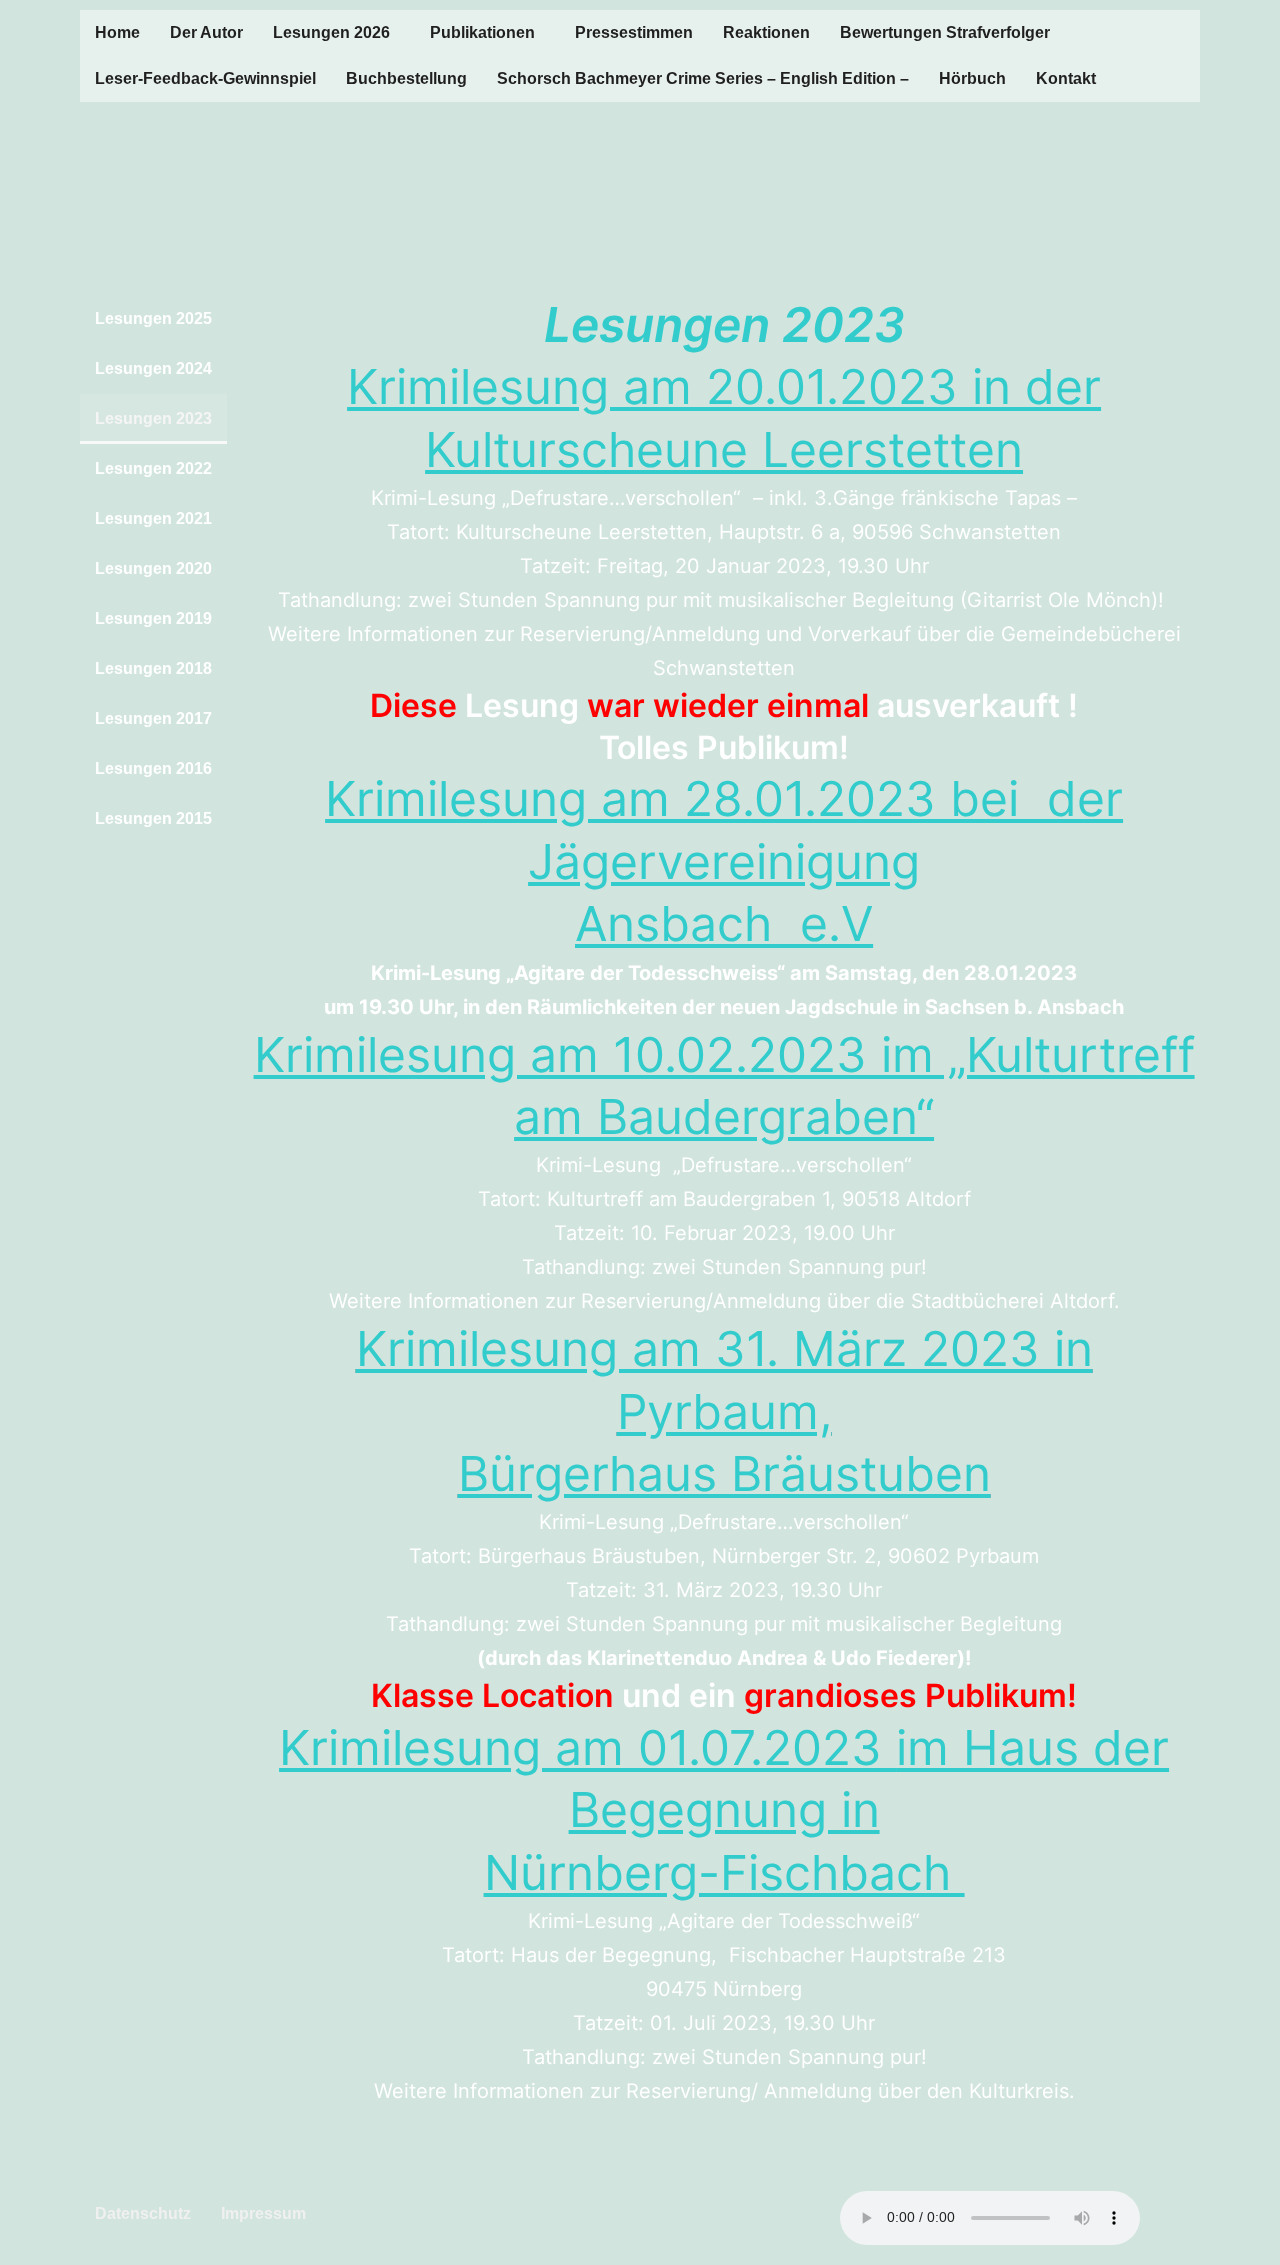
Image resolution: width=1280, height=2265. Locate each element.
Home (117, 32)
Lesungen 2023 (153, 418)
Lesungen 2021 (153, 518)
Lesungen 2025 (153, 318)
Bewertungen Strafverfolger (945, 32)
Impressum (263, 2213)
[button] (336, 33)
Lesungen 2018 (153, 668)
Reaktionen (766, 32)
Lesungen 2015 (153, 818)
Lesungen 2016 (153, 768)
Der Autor (206, 32)
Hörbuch (972, 78)
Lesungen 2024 (153, 368)
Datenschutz (143, 2213)
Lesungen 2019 (153, 618)
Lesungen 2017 (153, 718)
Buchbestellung (406, 78)
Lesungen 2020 (153, 568)
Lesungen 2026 (331, 32)
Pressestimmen (634, 32)
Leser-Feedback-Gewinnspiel (205, 78)
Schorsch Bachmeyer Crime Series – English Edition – (703, 78)
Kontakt (1066, 78)
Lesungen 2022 (153, 468)
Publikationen (482, 32)
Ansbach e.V (724, 923)
